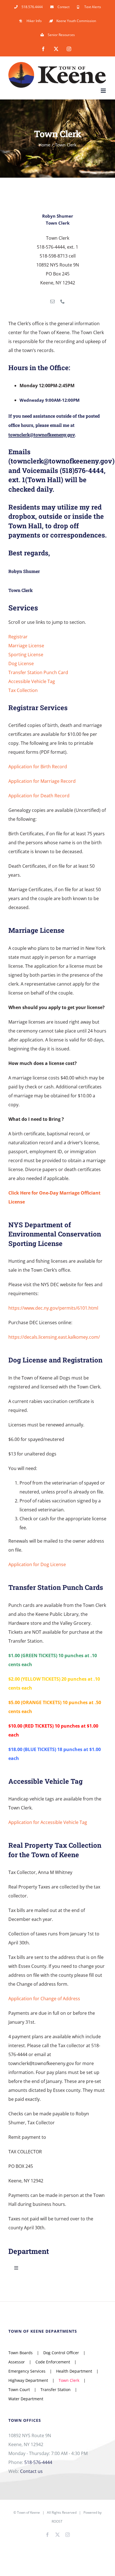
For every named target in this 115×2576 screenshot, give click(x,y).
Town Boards (21, 2353)
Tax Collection (23, 690)
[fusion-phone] (63, 301)
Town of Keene (28, 2512)
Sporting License (26, 655)
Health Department (74, 2371)
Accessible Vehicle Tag (32, 681)
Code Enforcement (53, 2362)
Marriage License (26, 646)
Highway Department (28, 2380)
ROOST (57, 2521)
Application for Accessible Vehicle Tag (48, 1822)
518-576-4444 (38, 2462)
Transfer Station (56, 2390)
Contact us (31, 2471)
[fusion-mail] (52, 301)
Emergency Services (27, 2371)
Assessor (17, 2362)
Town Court (19, 2390)
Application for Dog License (37, 1564)
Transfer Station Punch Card (38, 672)
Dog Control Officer (61, 2353)
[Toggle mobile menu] (104, 91)
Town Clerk (69, 2380)
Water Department (26, 2399)
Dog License (21, 663)
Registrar (18, 637)
